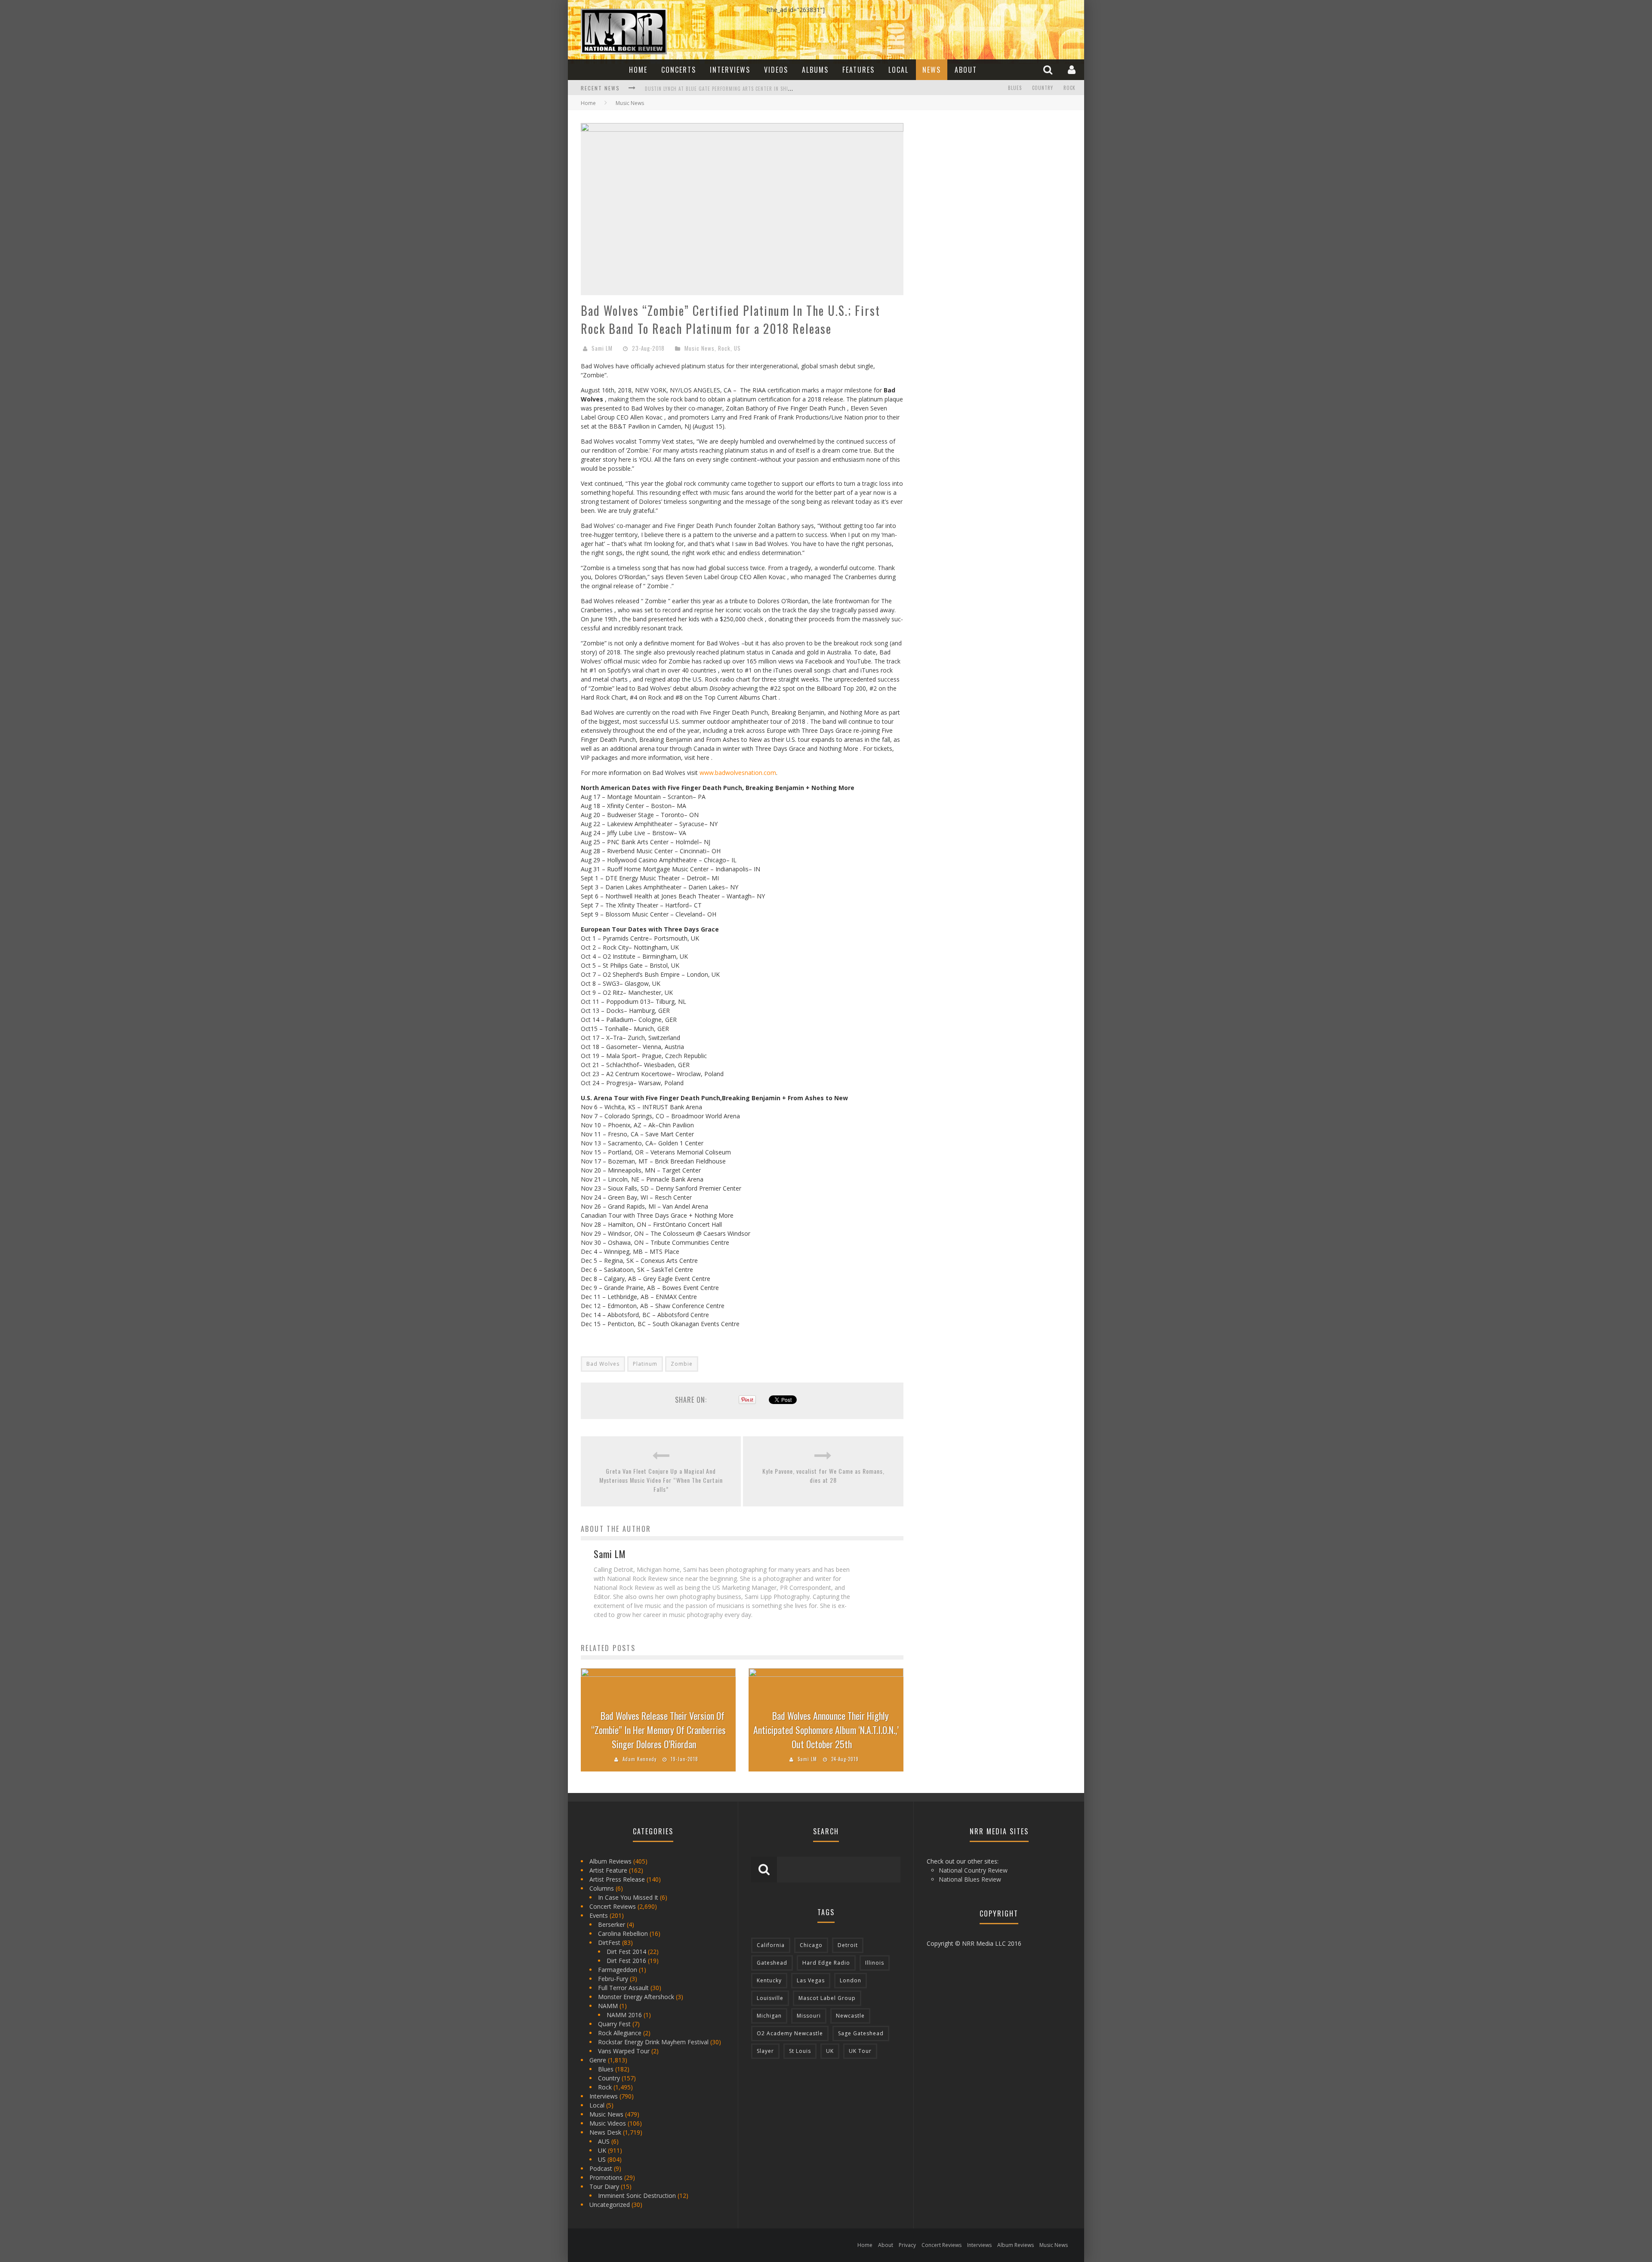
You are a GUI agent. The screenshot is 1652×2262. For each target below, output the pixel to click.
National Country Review (973, 1870)
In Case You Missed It (628, 1897)
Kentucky (769, 1980)
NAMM (608, 2006)
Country (1043, 88)
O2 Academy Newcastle (790, 2033)
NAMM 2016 (624, 2015)
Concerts (679, 70)
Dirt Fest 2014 (626, 1952)
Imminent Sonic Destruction (637, 2196)
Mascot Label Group (827, 1998)
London (851, 1980)
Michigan (769, 2016)
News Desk (605, 2132)
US (737, 348)
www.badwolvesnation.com (738, 773)
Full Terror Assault (623, 1988)
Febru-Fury (613, 1979)
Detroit (848, 1945)
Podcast (601, 2168)
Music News (700, 348)
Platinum (645, 1364)
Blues (1015, 88)
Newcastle (850, 2016)
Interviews (730, 70)
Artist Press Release (617, 1879)
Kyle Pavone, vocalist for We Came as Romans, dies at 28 (823, 1475)
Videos (776, 70)
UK (602, 2150)
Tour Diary (604, 2186)
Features (858, 70)
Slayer (765, 2051)
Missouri (809, 2016)
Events (599, 1915)
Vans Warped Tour (624, 2051)
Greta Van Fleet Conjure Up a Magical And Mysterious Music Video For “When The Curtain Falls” (661, 1480)
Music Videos (608, 2123)
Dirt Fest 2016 (626, 1961)
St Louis (800, 2051)
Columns (602, 1888)
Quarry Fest (614, 2024)
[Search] (1049, 69)
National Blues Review (970, 1879)
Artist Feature (608, 1870)
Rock (1069, 88)
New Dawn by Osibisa (670, 89)
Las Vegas (811, 1980)
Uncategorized (610, 2205)
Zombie (682, 1364)
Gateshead (772, 1963)
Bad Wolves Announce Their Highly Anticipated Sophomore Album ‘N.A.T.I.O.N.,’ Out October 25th (826, 1730)
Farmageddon (618, 1970)
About (966, 70)
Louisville (770, 1998)
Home (638, 70)
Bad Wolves (603, 1364)
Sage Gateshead (861, 2033)
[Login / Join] (1073, 69)
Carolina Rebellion (623, 1933)
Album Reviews (610, 1861)
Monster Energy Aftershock (636, 1997)
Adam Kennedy (640, 1759)
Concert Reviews (613, 1906)
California (771, 1945)
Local (898, 70)
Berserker (612, 1924)
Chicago (811, 1945)
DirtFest (609, 1943)
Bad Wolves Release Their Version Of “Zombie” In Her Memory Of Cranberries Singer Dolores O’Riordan (658, 1730)
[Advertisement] (981, 177)
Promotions (606, 2177)
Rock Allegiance (620, 2033)
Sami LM (602, 348)
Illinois (875, 1963)
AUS (604, 2141)
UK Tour (860, 2051)
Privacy (907, 2245)
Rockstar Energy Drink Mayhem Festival (653, 2042)
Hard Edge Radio (826, 1963)
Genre (598, 2060)
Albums (815, 70)
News (932, 70)
